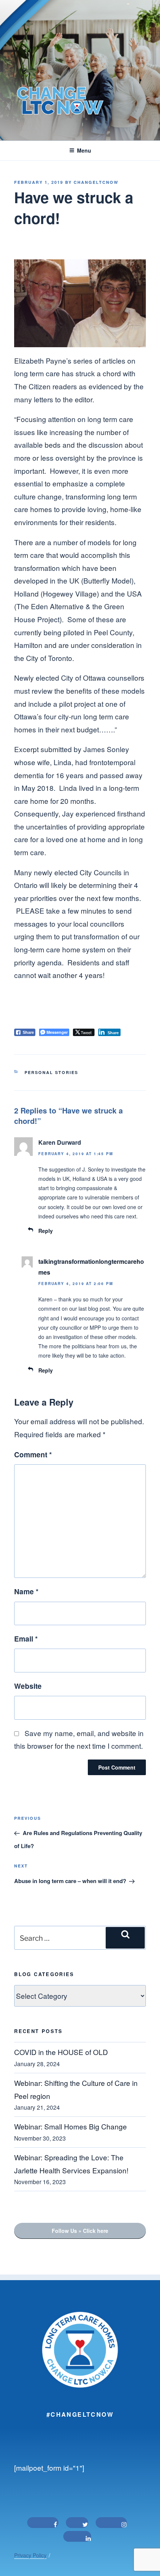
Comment (33, 1454)
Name (26, 1591)
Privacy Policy (30, 2555)
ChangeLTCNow (96, 182)
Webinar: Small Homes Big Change (71, 2126)
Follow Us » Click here (80, 2231)
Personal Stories (51, 1072)
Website (28, 1686)
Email (26, 1639)
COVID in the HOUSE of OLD (61, 2052)
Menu (84, 150)
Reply (46, 1231)
